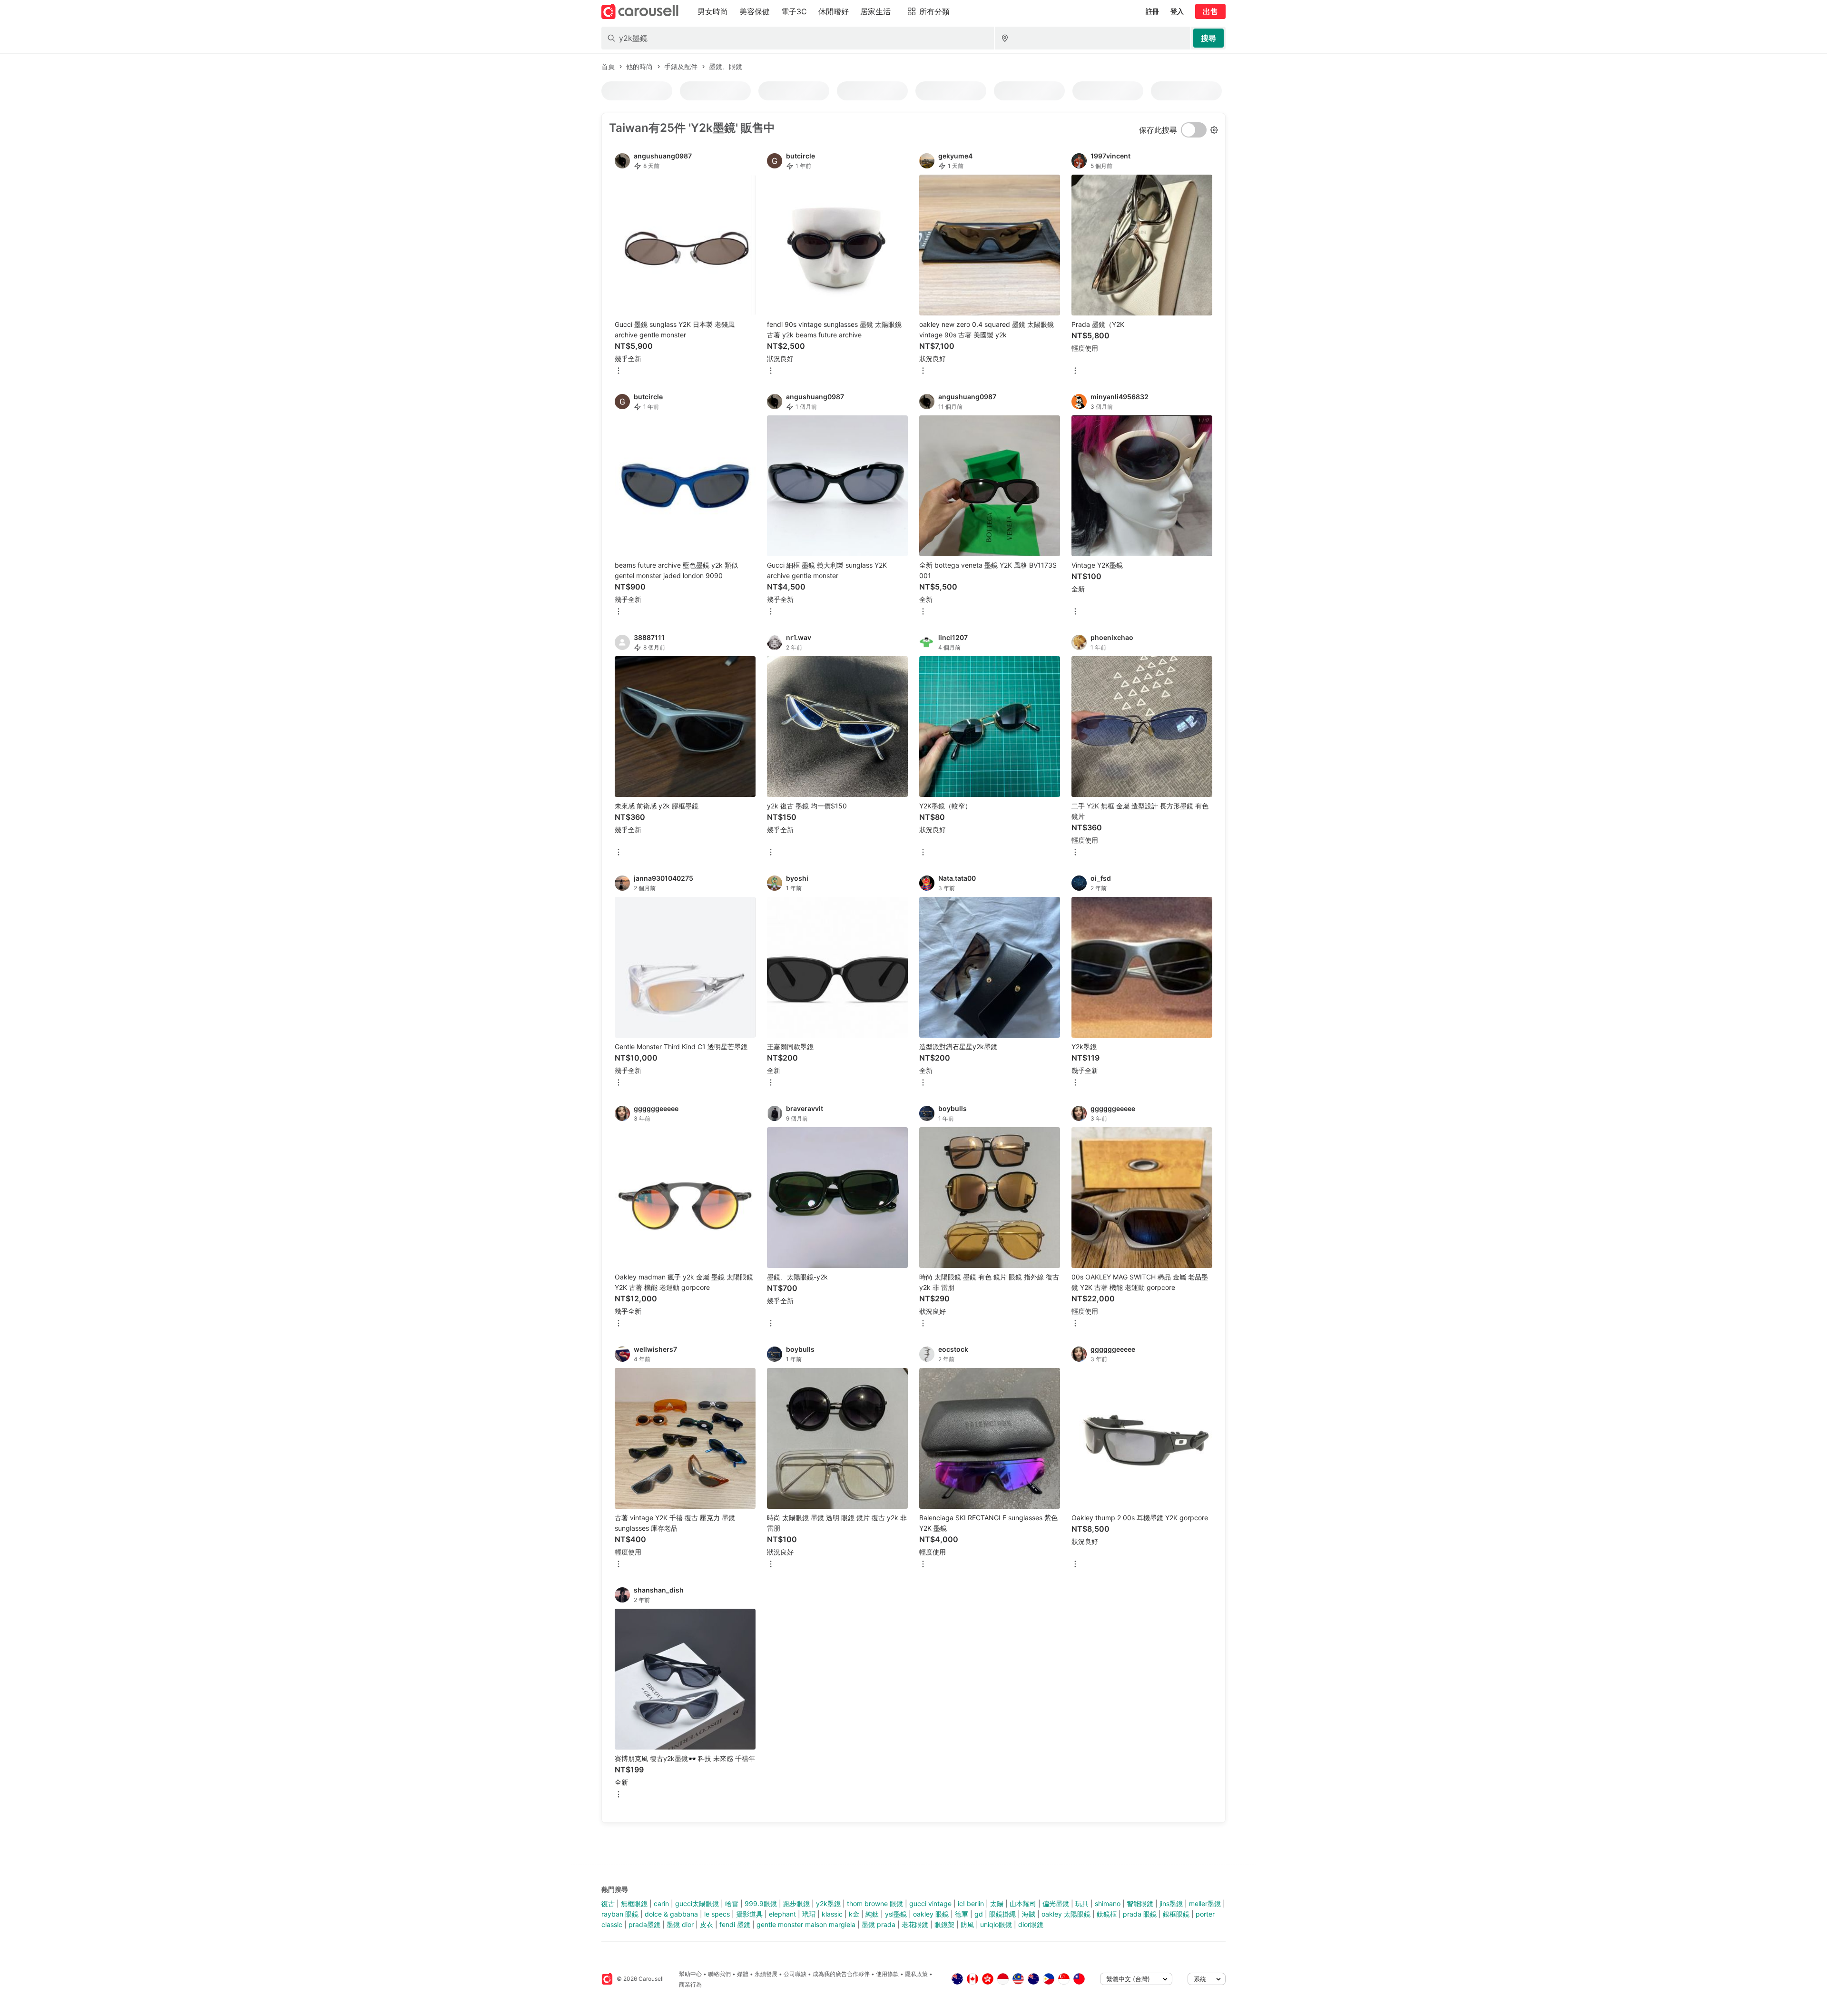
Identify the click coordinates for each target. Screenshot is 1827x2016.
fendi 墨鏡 (735, 1924)
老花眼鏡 (915, 1924)
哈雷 (732, 1903)
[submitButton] (1208, 38)
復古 (608, 1903)
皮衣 (707, 1924)
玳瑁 (809, 1914)
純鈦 (872, 1914)
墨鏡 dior (680, 1924)
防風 (967, 1924)
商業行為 (690, 1984)
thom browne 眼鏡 (875, 1903)
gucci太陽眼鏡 (697, 1903)
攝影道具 (749, 1914)
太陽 (997, 1903)
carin (661, 1903)
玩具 (1082, 1903)
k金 (854, 1914)
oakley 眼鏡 (931, 1914)
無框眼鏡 (634, 1903)
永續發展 (766, 1974)
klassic (832, 1914)
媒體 (743, 1974)
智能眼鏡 (1140, 1903)
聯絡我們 (719, 1974)
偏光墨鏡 (1056, 1903)
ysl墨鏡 (896, 1914)
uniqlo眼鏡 (996, 1924)
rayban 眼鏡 (620, 1914)
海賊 (1029, 1914)
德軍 (962, 1914)
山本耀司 (1023, 1903)
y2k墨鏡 (828, 1903)
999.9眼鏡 (761, 1903)
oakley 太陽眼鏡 (1066, 1914)
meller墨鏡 (1205, 1903)
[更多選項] (619, 371)
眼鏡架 (944, 1924)
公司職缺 (795, 1974)
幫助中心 (690, 1974)
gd (979, 1914)
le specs (717, 1914)
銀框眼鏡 (1176, 1914)
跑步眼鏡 (796, 1903)
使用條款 (887, 1974)
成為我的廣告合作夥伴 (841, 1974)
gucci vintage (930, 1903)
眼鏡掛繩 (1002, 1914)
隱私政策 (916, 1974)
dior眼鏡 (1031, 1924)
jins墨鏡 (1171, 1903)
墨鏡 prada (879, 1924)
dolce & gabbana (671, 1914)
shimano (1108, 1903)
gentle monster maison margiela (806, 1924)
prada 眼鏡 (1140, 1914)
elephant (782, 1914)
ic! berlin (971, 1903)
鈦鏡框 (1107, 1914)
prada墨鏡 (644, 1924)
